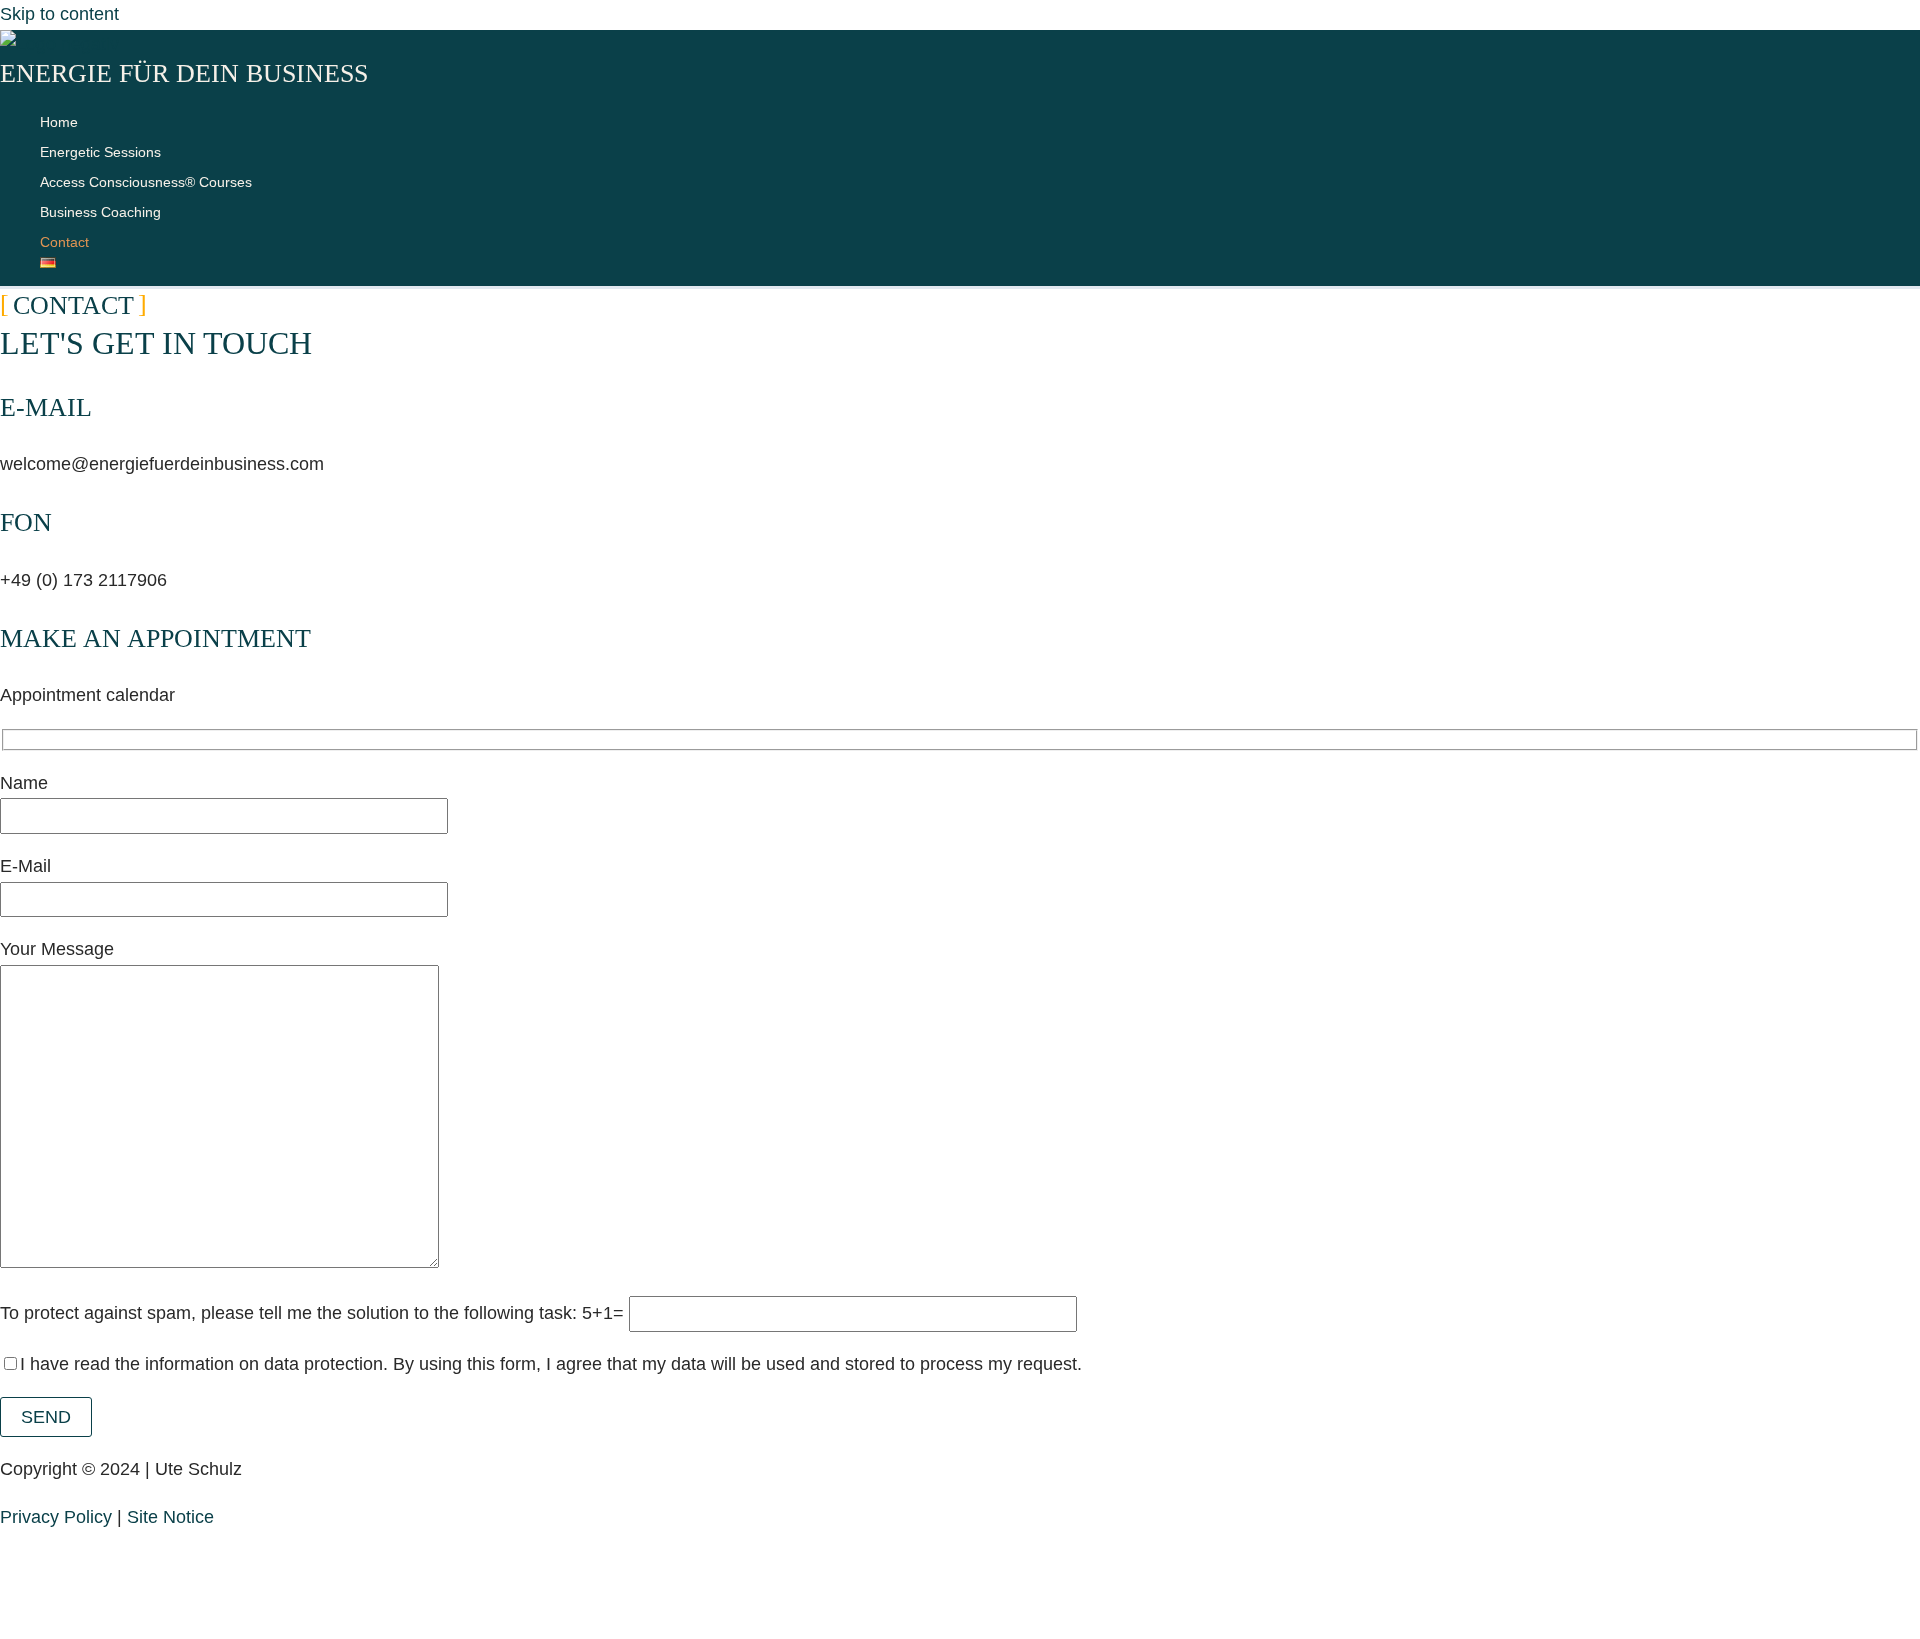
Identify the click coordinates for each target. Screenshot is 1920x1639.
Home (59, 122)
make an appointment (155, 638)
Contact (64, 242)
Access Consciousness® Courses (146, 182)
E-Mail (46, 407)
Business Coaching (100, 212)
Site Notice (170, 1517)
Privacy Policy (56, 1517)
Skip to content (59, 14)
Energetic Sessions (100, 152)
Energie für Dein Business (184, 73)
